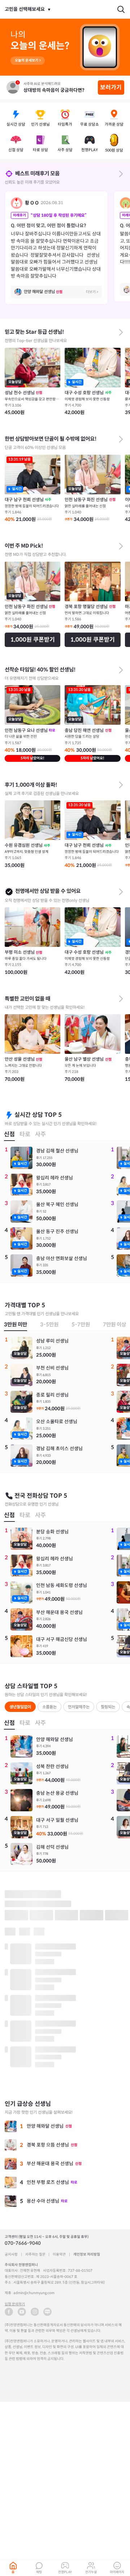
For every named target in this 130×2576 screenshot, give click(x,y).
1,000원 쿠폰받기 (33, 640)
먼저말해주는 (79, 1707)
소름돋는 (49, 1707)
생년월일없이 (20, 1707)
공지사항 (11, 2254)
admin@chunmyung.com (34, 2293)
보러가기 (111, 87)
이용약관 (59, 2254)
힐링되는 (108, 1707)
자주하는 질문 (35, 2254)
